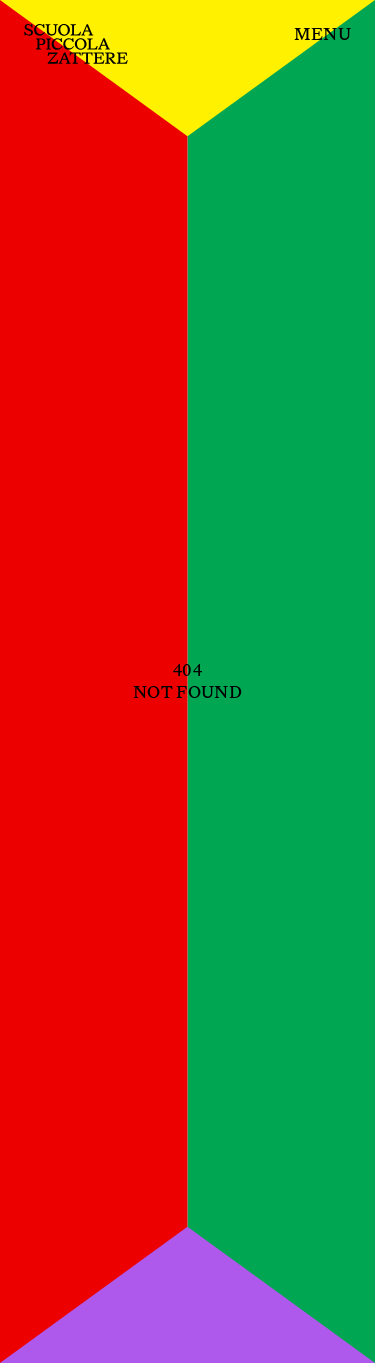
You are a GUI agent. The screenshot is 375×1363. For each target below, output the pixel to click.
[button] (322, 35)
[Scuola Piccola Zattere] (76, 44)
